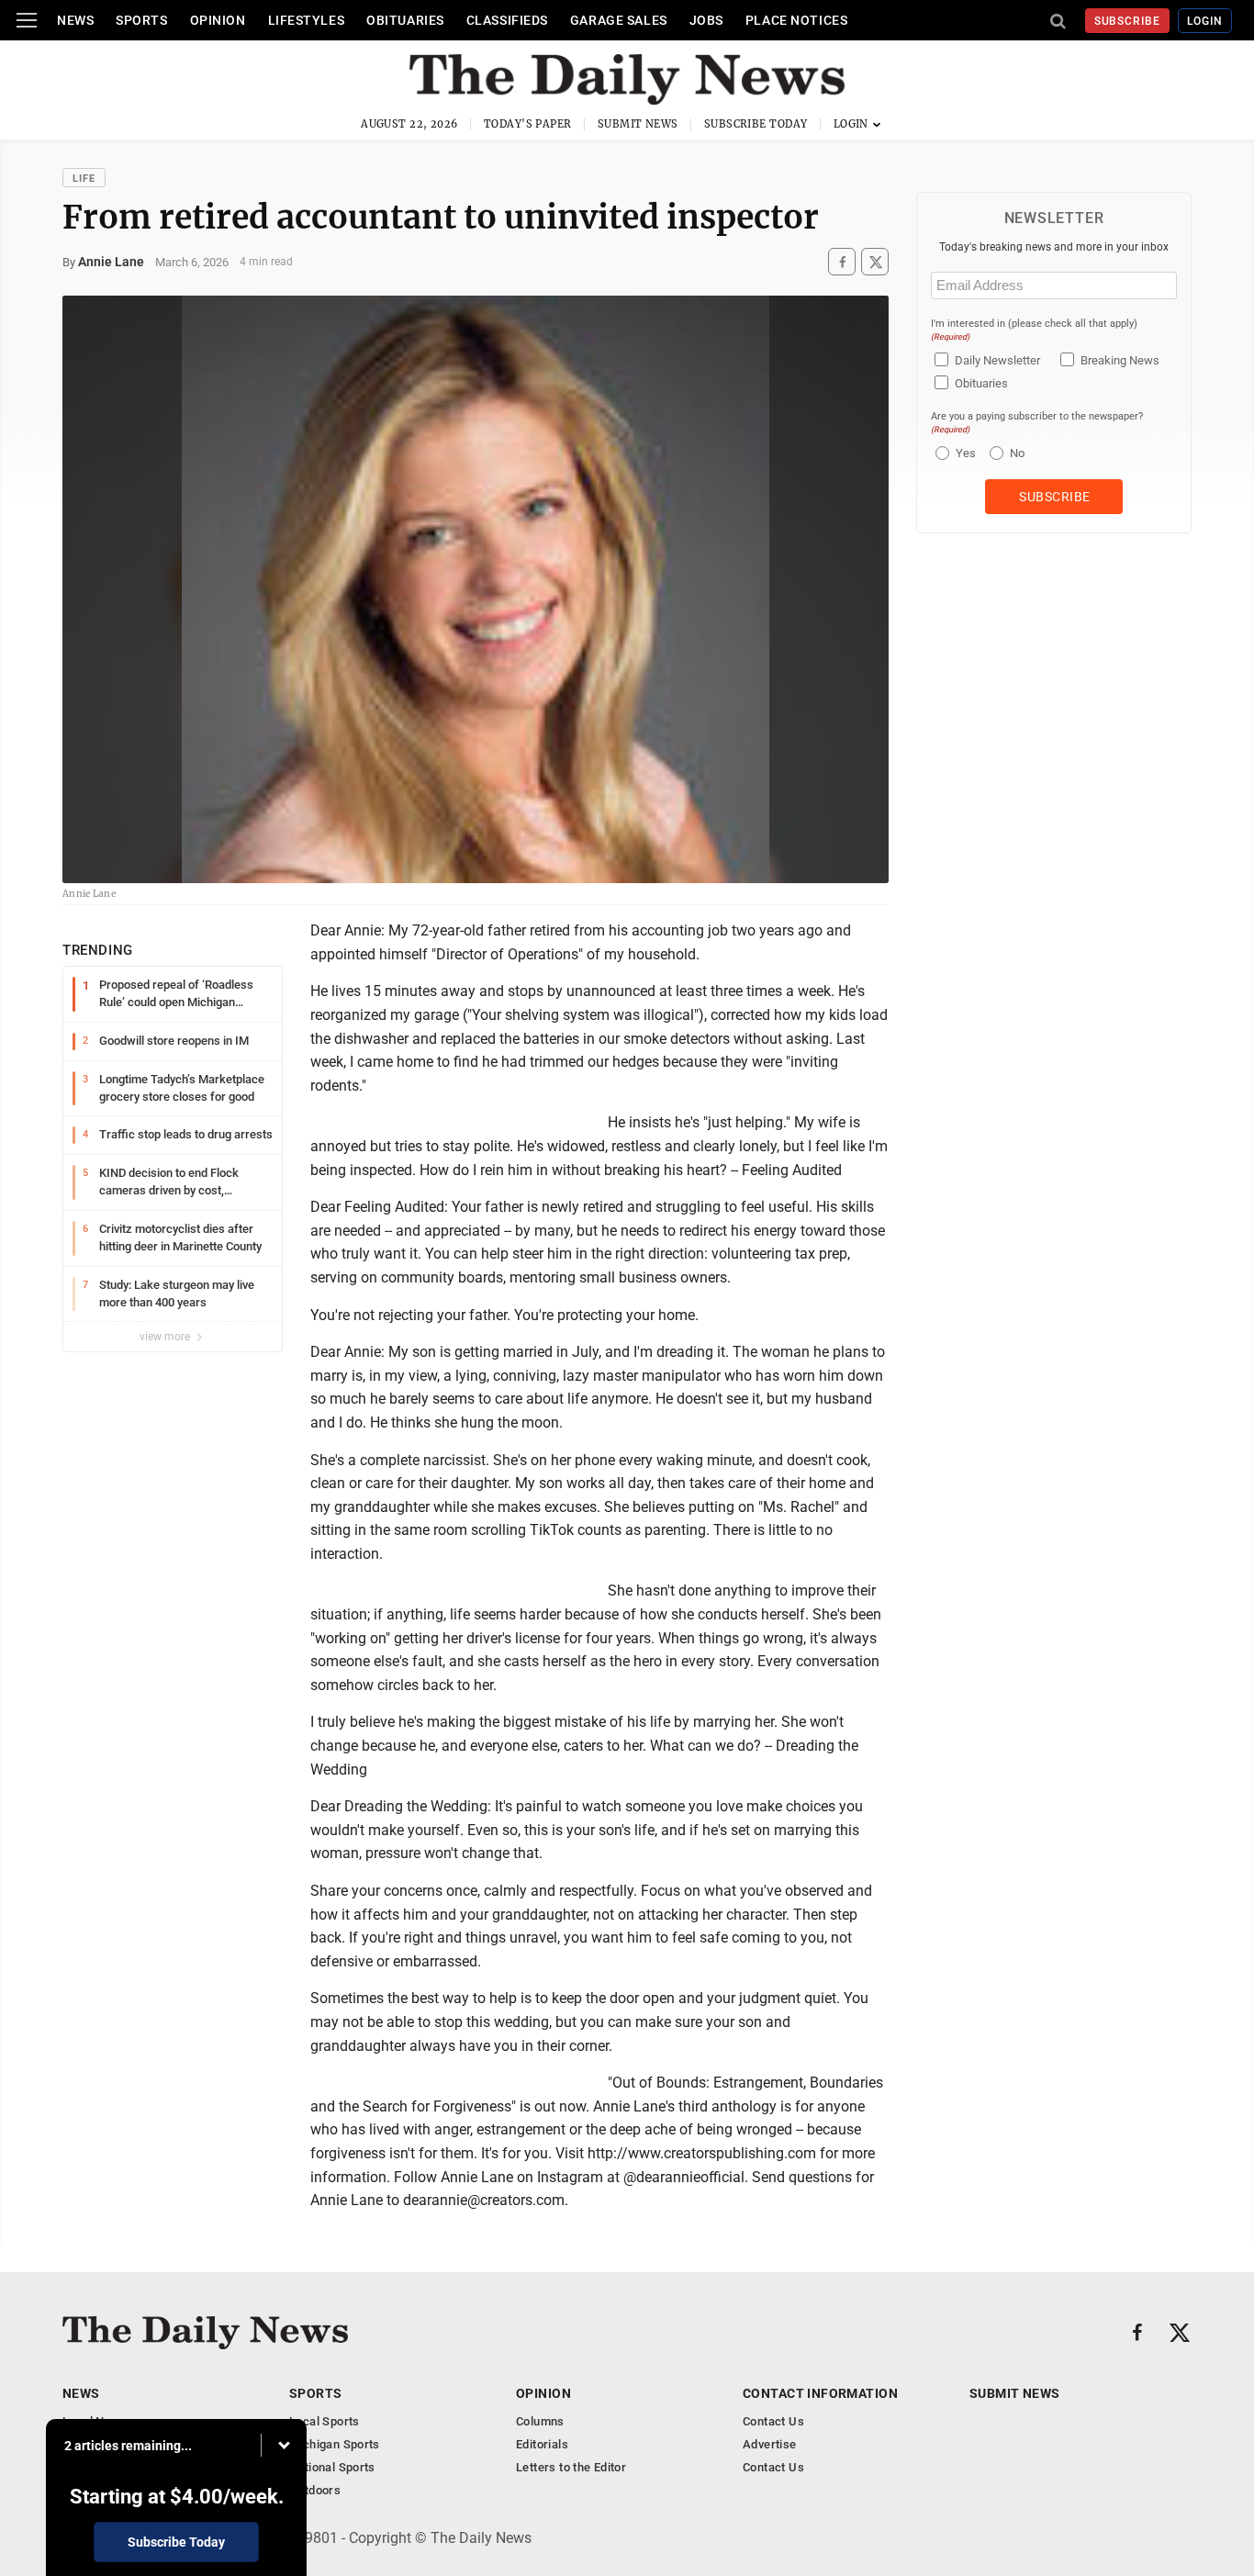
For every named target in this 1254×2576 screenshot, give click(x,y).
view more (166, 1337)
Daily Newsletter (997, 360)
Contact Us (773, 2421)
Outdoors (315, 2490)
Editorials (542, 2444)
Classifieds (507, 20)
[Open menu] (27, 20)
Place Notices (796, 20)
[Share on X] (875, 262)
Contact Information (820, 2393)
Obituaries (405, 20)
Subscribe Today (756, 124)
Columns (540, 2421)
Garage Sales (619, 20)
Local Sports (325, 2421)
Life (84, 179)
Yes (963, 453)
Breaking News (1120, 360)
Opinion (218, 20)
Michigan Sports (335, 2444)
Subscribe (1128, 21)
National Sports (332, 2467)
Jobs (706, 20)
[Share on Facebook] (842, 262)
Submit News (638, 124)
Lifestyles (307, 20)
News (75, 20)
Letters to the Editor (571, 2467)
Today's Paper (528, 124)
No (1017, 453)
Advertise (770, 2444)
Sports (141, 20)
